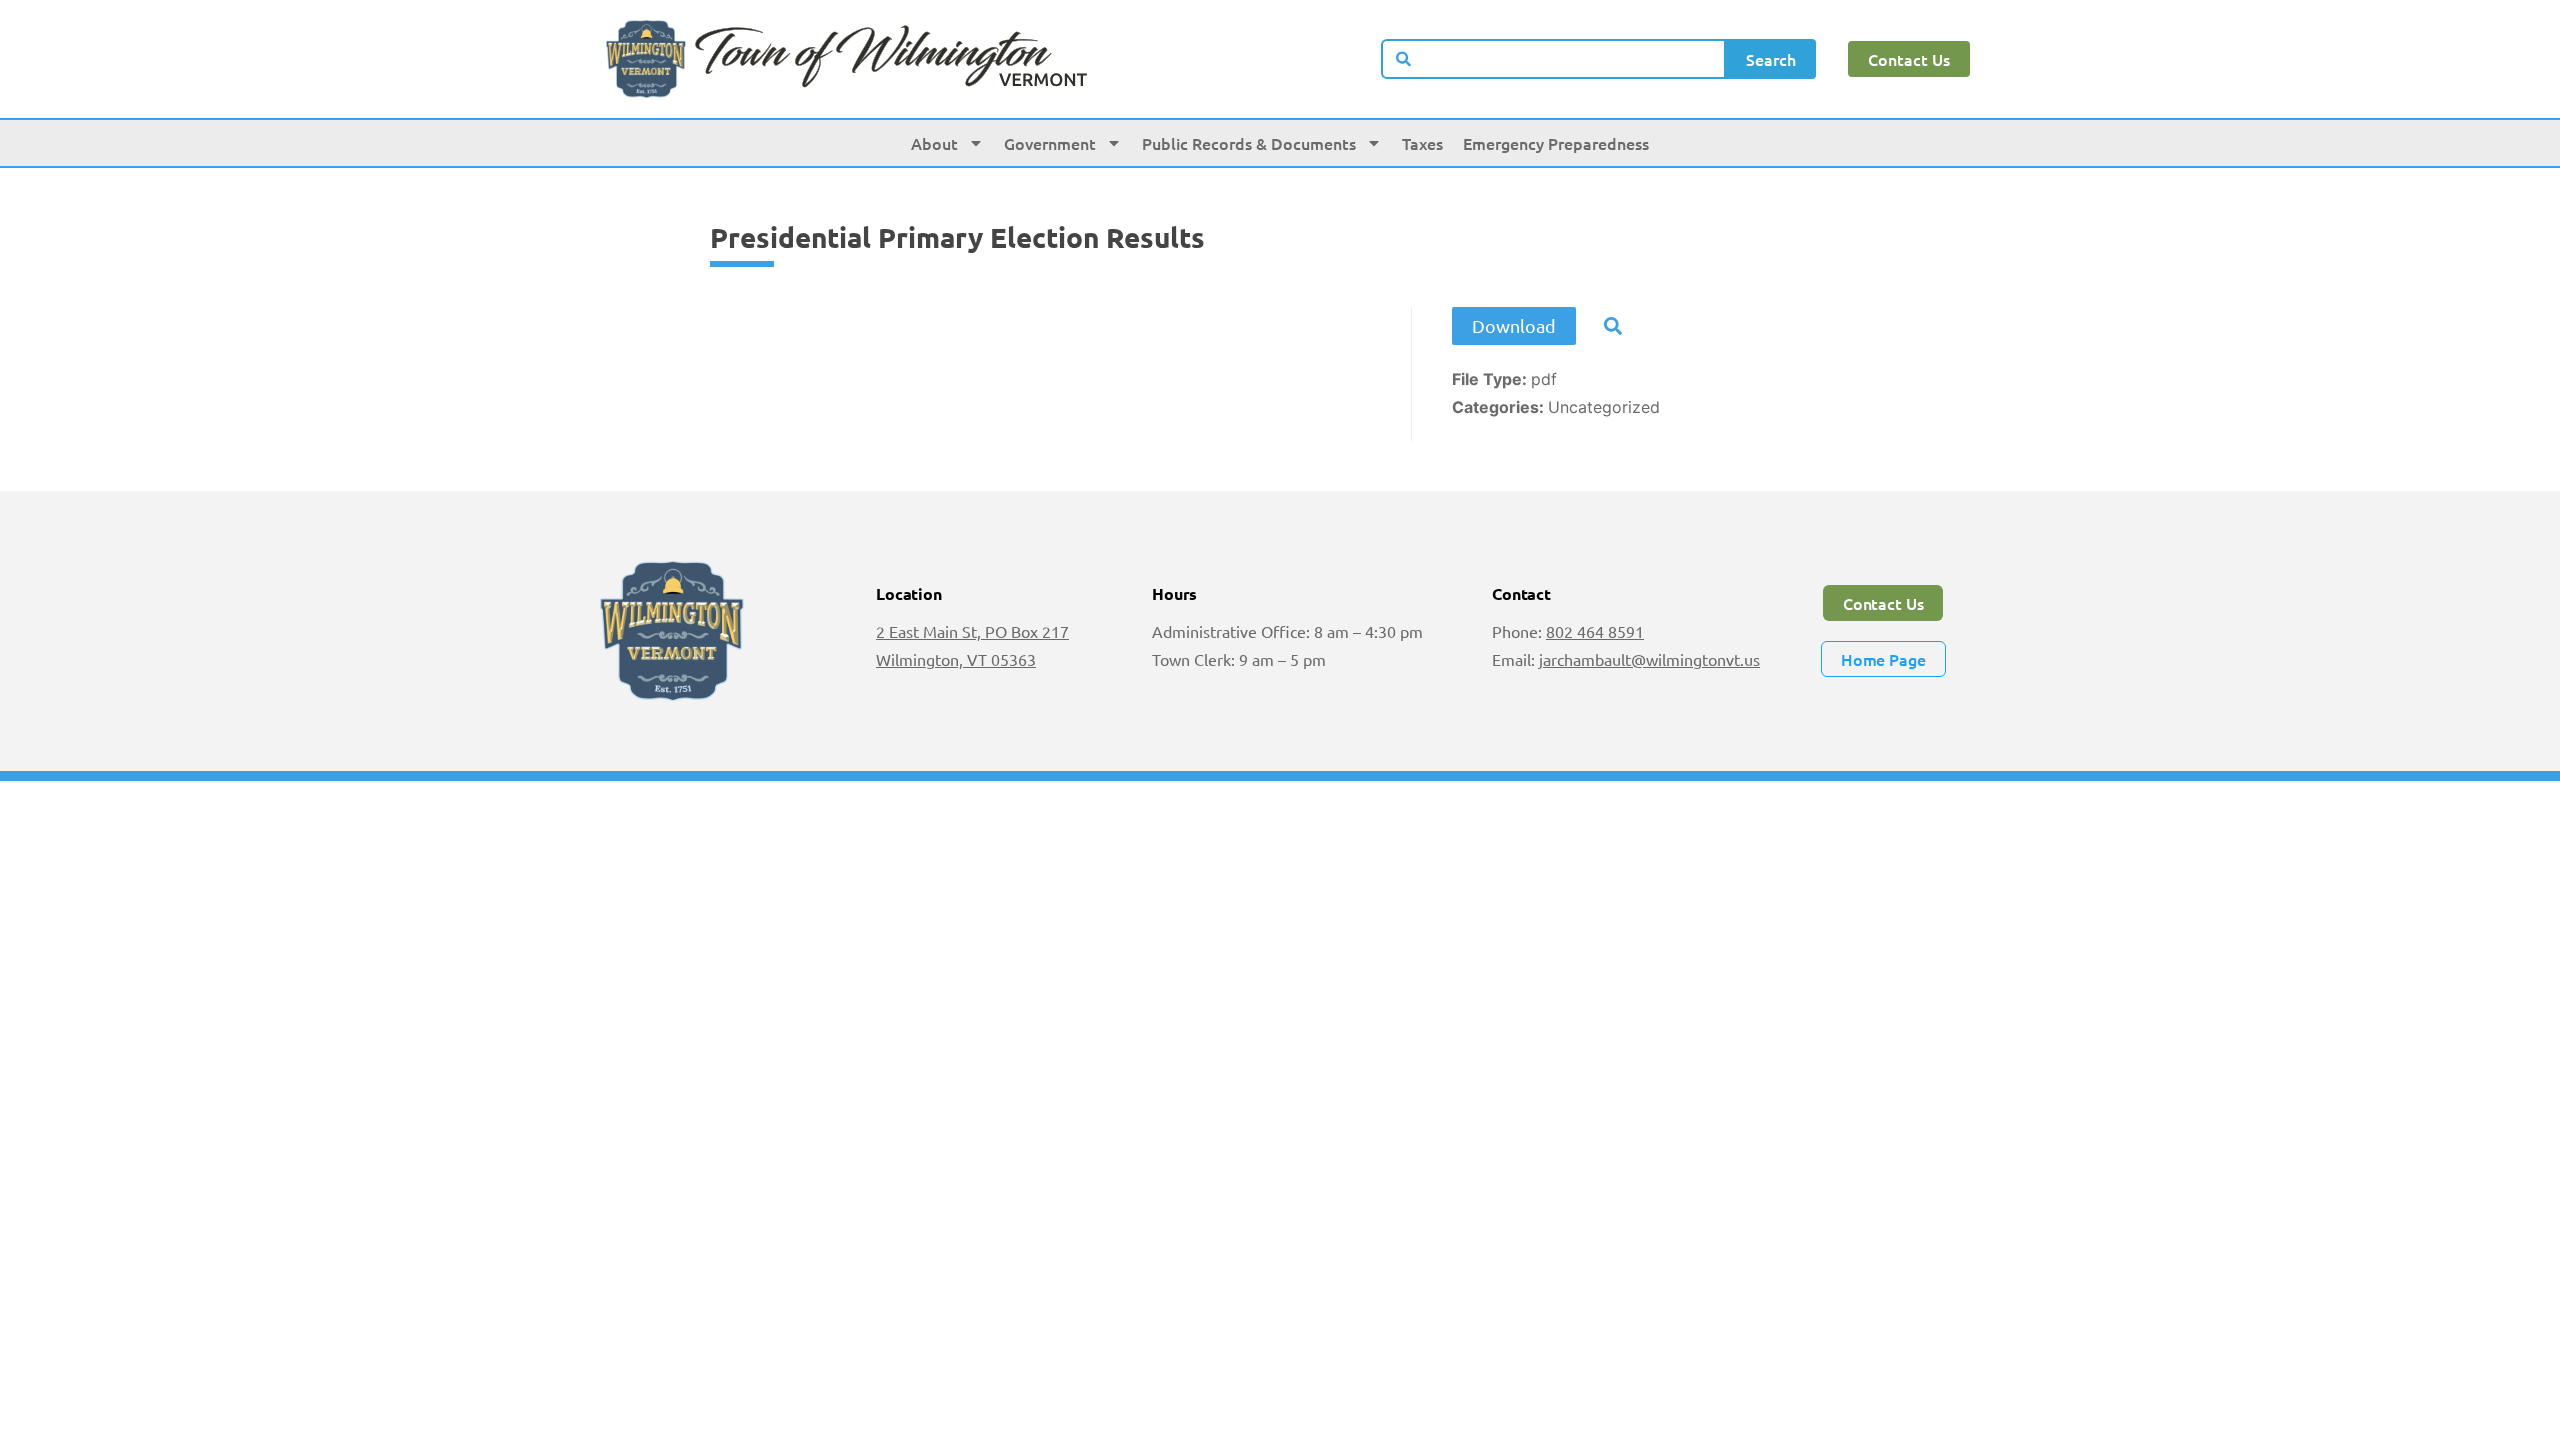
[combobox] (1554, 59)
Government (1050, 143)
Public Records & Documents (1249, 143)
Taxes (1422, 143)
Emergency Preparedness (1556, 143)
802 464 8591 (1595, 631)
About (934, 143)
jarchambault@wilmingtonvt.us (1649, 659)
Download (1514, 325)
